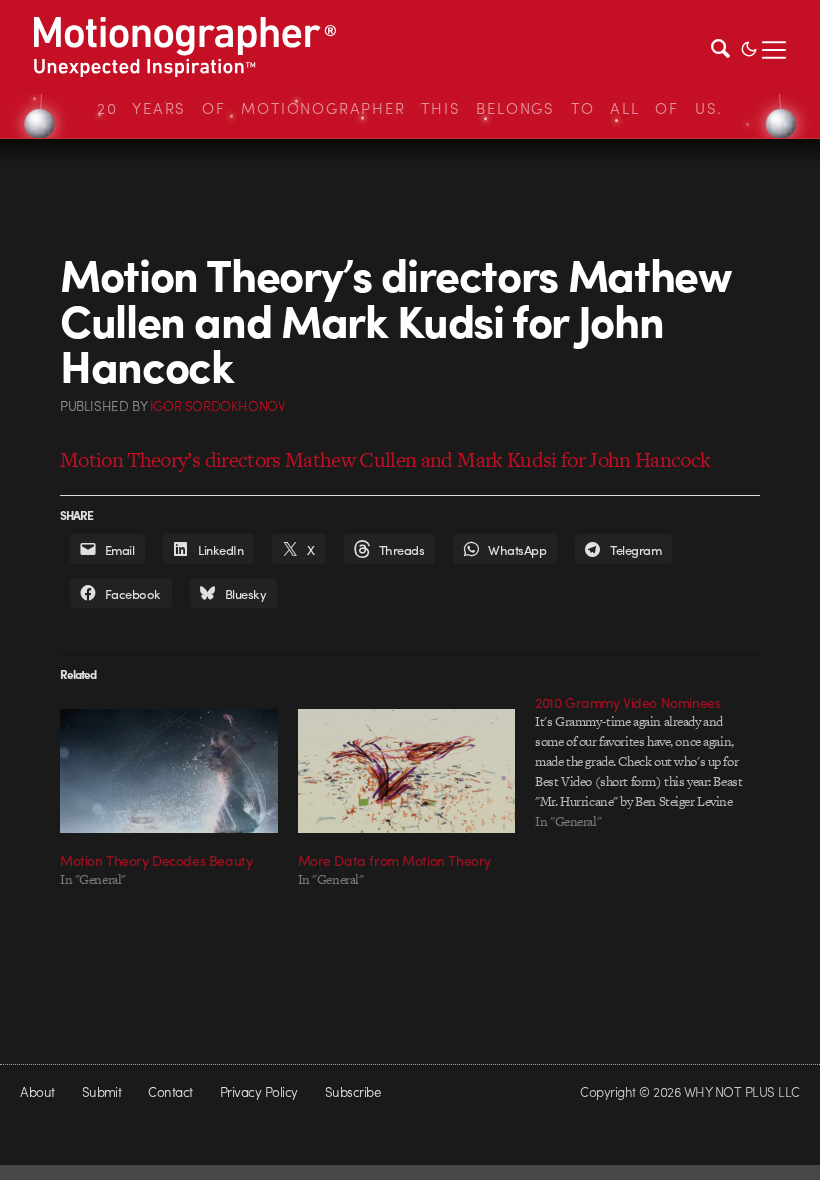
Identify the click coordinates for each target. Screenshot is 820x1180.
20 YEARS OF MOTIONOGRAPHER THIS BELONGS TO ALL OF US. (410, 108)
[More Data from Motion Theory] (407, 771)
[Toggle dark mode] (749, 47)
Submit (102, 1091)
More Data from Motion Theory (394, 860)
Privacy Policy (259, 1091)
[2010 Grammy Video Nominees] (654, 762)
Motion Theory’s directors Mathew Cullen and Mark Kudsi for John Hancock (385, 459)
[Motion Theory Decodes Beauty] (169, 771)
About (37, 1091)
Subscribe (352, 1091)
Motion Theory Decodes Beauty (156, 860)
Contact (170, 1091)
